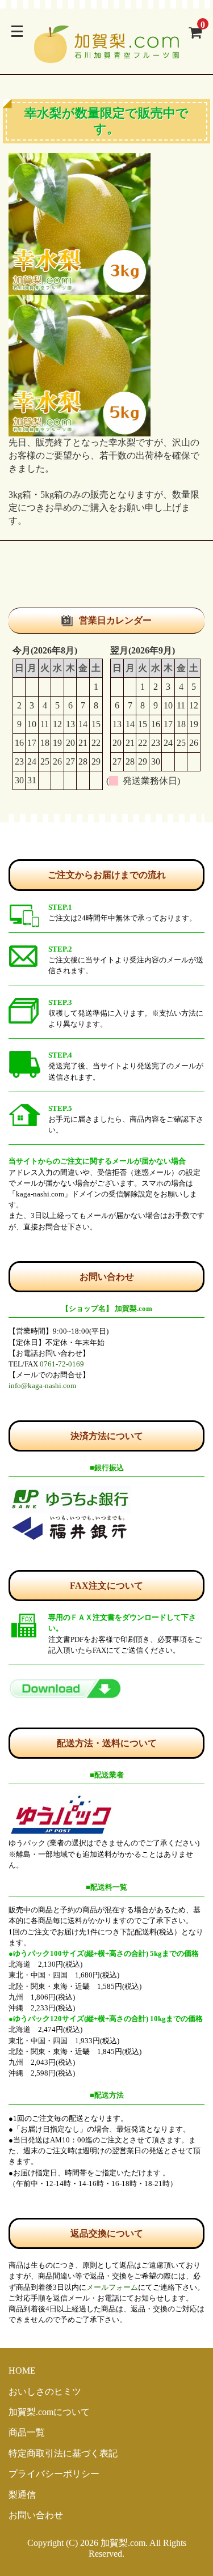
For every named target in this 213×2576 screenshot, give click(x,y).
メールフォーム (112, 2288)
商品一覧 (27, 2432)
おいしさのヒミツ (45, 2392)
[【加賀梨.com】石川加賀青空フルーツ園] (106, 56)
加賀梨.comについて (49, 2412)
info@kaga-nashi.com (42, 1386)
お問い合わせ (36, 2515)
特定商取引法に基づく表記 (63, 2453)
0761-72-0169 (62, 1364)
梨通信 (22, 2495)
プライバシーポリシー (54, 2474)
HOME (22, 2371)
